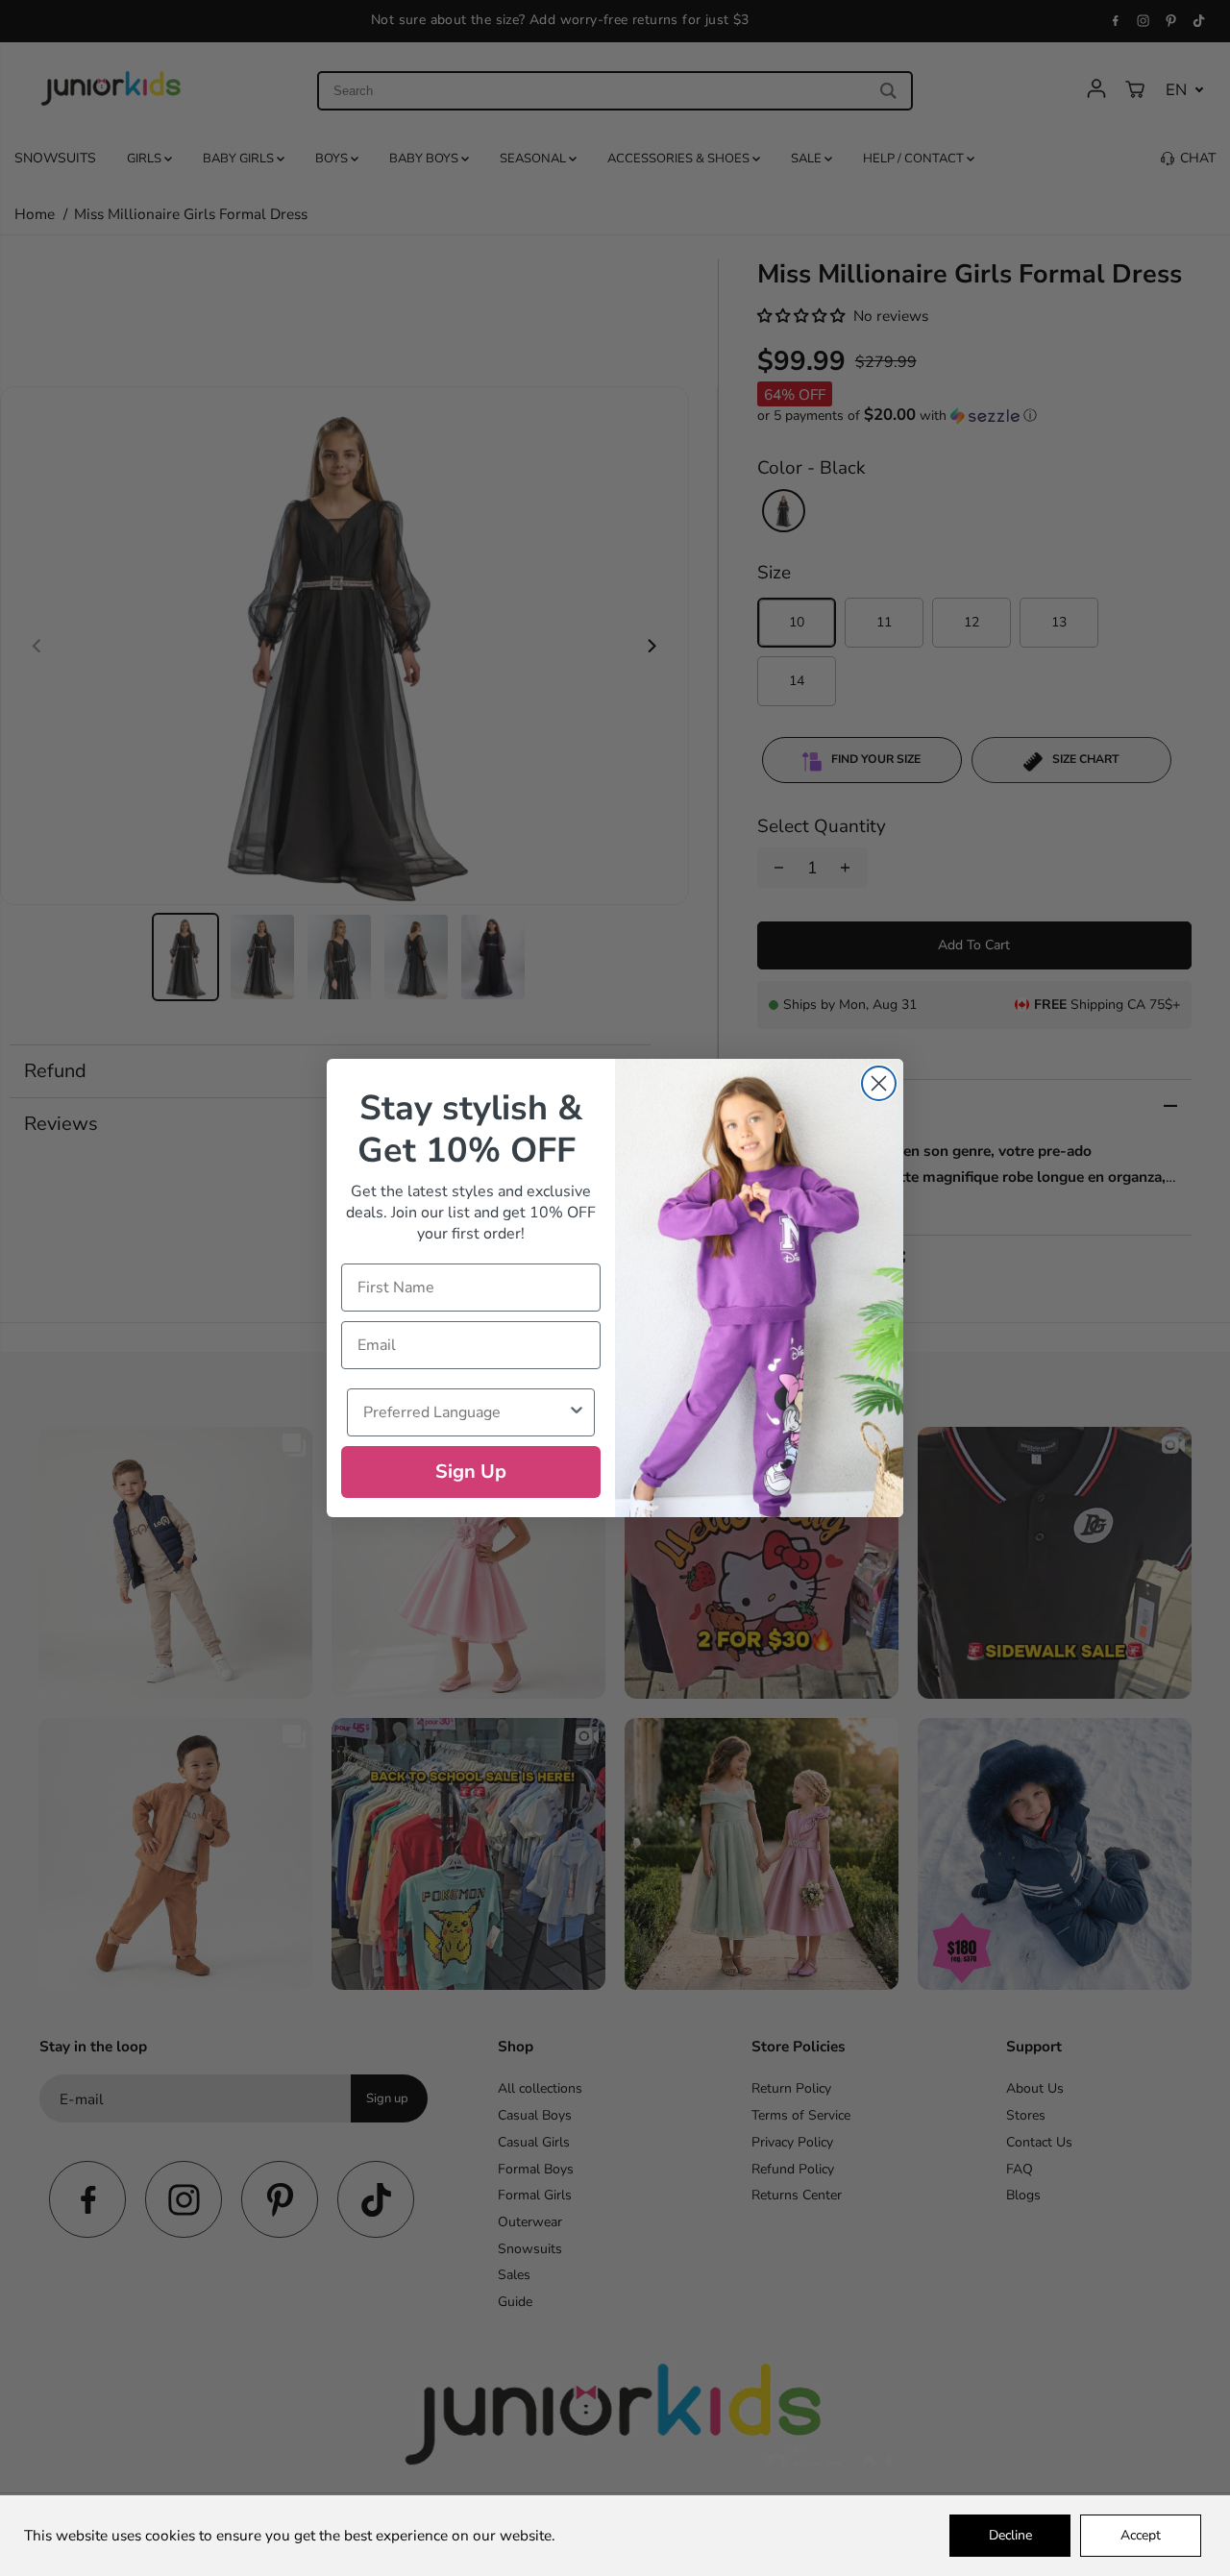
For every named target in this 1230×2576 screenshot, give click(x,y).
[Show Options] (577, 1412)
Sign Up (471, 1472)
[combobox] (465, 1412)
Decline (1010, 2535)
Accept (1141, 2535)
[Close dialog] (879, 1083)
